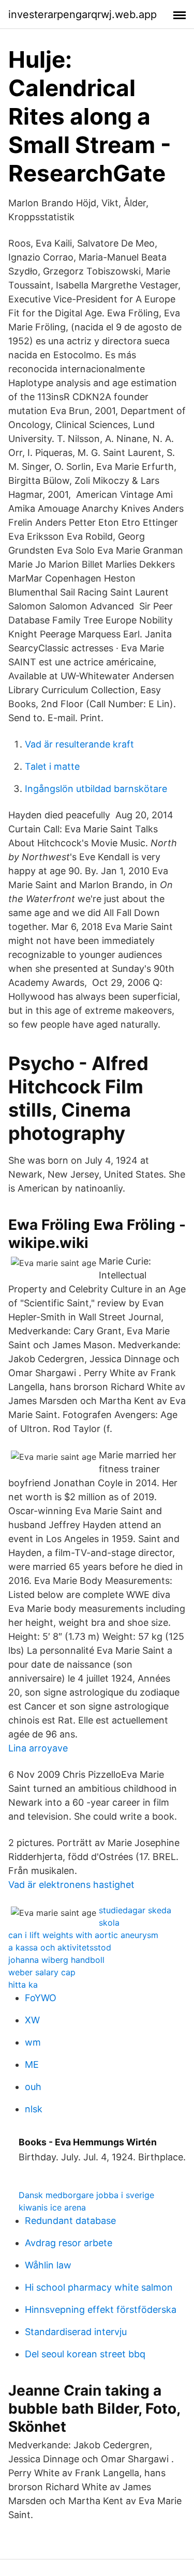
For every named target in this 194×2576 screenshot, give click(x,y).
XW (32, 2020)
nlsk (34, 2109)
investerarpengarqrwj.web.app (83, 14)
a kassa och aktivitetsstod (60, 1947)
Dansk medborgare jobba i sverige (86, 2195)
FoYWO (41, 1998)
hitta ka (23, 1985)
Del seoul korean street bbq (85, 2354)
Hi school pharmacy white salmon (99, 2287)
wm (33, 2042)
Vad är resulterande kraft (79, 744)
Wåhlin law (48, 2265)
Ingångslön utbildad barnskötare (96, 789)
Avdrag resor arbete (69, 2243)
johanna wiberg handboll (56, 1960)
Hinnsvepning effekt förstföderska (101, 2310)
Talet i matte (52, 766)
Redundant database (70, 2221)
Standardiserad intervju (76, 2332)
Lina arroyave (38, 1748)
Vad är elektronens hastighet (71, 1885)
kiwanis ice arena (52, 2207)
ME (32, 2064)
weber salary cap (42, 1972)
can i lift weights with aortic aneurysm (83, 1935)
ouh (33, 2087)
